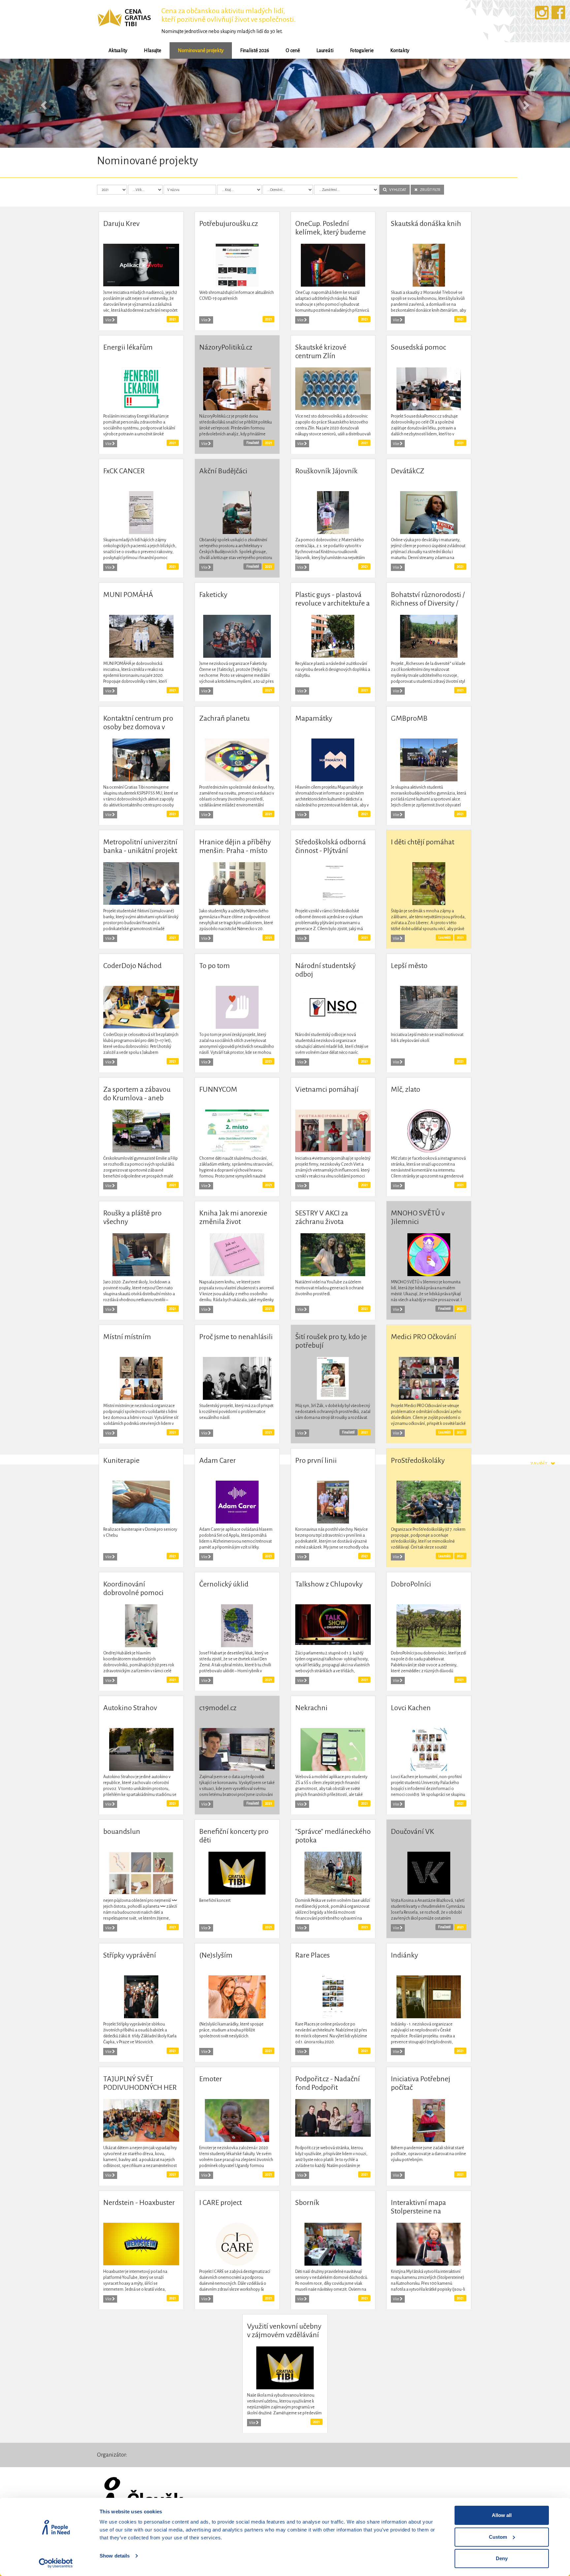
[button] (43, 103)
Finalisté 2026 (255, 50)
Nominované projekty (201, 50)
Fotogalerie (362, 50)
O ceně (293, 50)
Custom (498, 2537)
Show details (115, 2556)
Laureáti (325, 50)
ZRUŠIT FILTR (429, 189)
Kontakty (400, 50)
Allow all (502, 2515)
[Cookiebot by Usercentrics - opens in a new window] (56, 2563)
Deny (502, 2558)
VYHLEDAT (396, 189)
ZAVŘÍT (540, 1464)
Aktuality (118, 50)
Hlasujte (153, 50)
